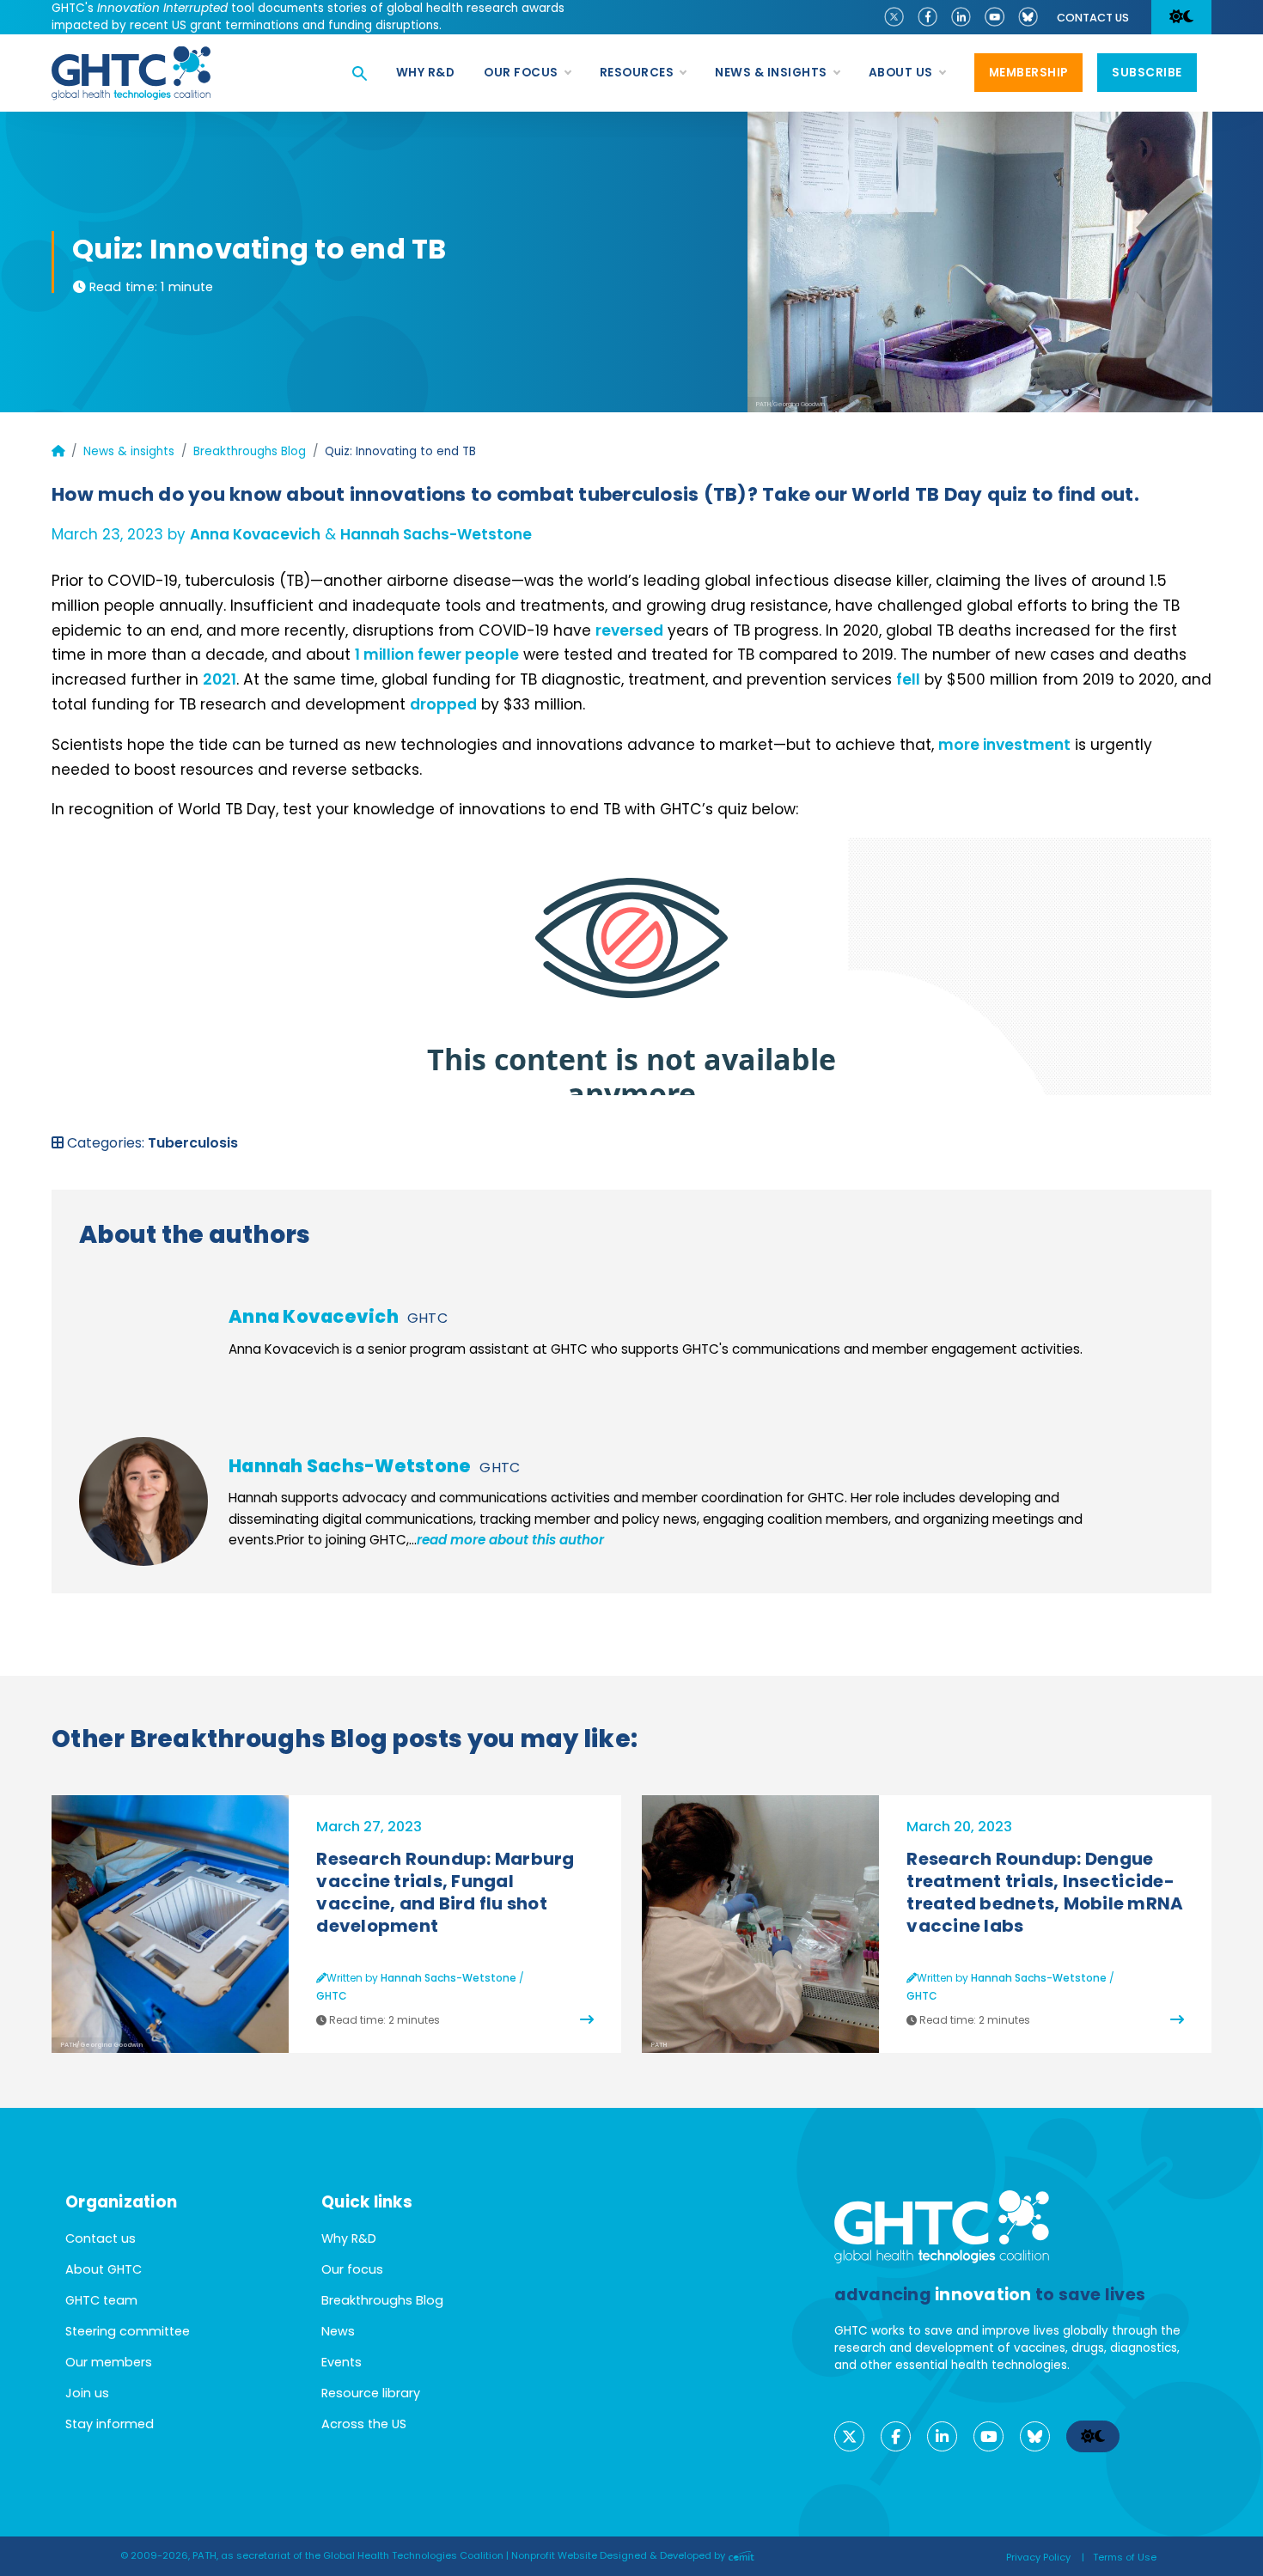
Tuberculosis (193, 1143)
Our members (109, 2362)
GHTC (427, 1318)
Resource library (371, 2393)
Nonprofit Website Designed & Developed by (619, 2555)
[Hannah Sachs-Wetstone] (143, 1501)
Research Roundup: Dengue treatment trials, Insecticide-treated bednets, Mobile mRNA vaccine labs (1045, 1892)
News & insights (129, 451)
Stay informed (110, 2424)
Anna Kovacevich (255, 534)
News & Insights (771, 73)
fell (908, 679)
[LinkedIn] (961, 15)
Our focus (521, 73)
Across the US (364, 2424)
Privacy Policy (1038, 2557)
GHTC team (101, 2300)
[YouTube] (995, 15)
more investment (1004, 745)
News (338, 2331)
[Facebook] (927, 15)
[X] (894, 15)
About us (901, 73)
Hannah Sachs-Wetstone (436, 534)
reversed (629, 630)
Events (342, 2362)
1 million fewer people (437, 655)
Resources (637, 73)
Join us (87, 2393)
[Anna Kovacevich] (143, 1331)
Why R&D (426, 73)
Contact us (1093, 18)
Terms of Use (1125, 2557)
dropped (443, 704)
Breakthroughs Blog (250, 451)
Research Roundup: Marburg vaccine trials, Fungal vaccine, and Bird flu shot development (445, 1892)
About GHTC (104, 2269)
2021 (220, 679)
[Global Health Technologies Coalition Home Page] (131, 55)
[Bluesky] (1028, 15)
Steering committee (128, 2331)
